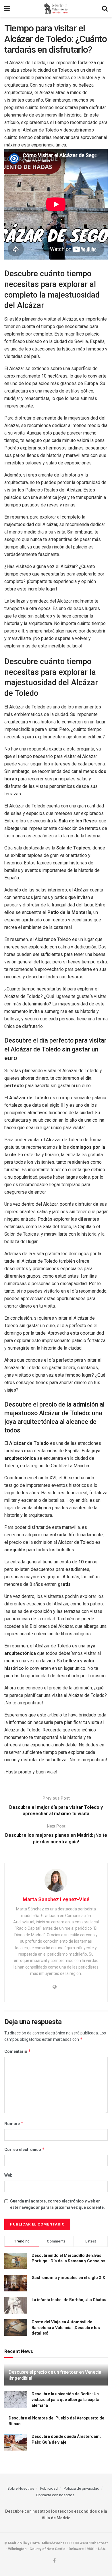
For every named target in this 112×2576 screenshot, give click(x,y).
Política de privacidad (82, 2488)
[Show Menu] (7, 9)
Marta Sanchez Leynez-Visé (56, 1899)
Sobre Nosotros (21, 2488)
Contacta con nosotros (55, 2495)
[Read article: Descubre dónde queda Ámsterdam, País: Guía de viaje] (16, 2442)
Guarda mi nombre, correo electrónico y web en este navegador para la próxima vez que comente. (57, 2204)
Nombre (14, 2124)
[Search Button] (105, 9)
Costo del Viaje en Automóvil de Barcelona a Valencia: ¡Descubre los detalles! (66, 2328)
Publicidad (49, 2488)
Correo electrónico (25, 2149)
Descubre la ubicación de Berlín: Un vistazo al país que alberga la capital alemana (66, 2399)
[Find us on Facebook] (54, 2561)
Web (8, 2175)
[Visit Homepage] (56, 9)
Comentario (18, 2051)
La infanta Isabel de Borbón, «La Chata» (69, 2300)
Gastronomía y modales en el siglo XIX (68, 2278)
